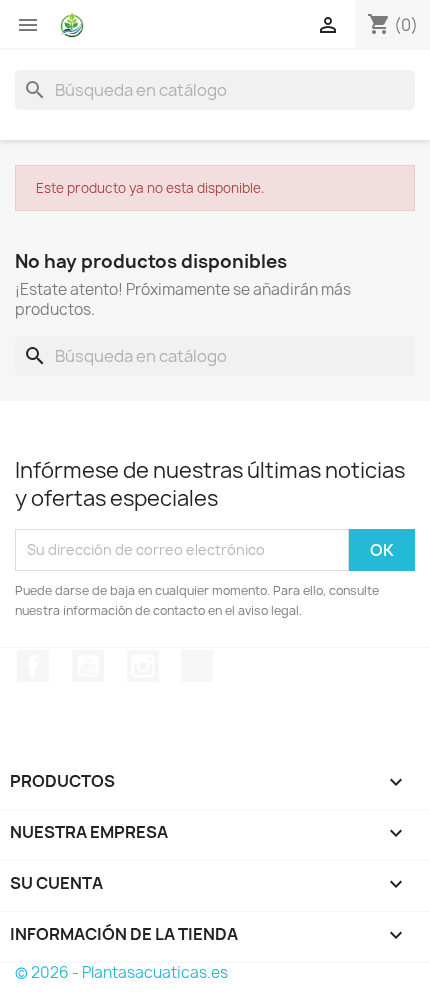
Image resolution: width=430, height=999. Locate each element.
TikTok (197, 666)
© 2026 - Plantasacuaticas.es (121, 972)
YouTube (88, 666)
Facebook (33, 666)
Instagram (143, 666)
